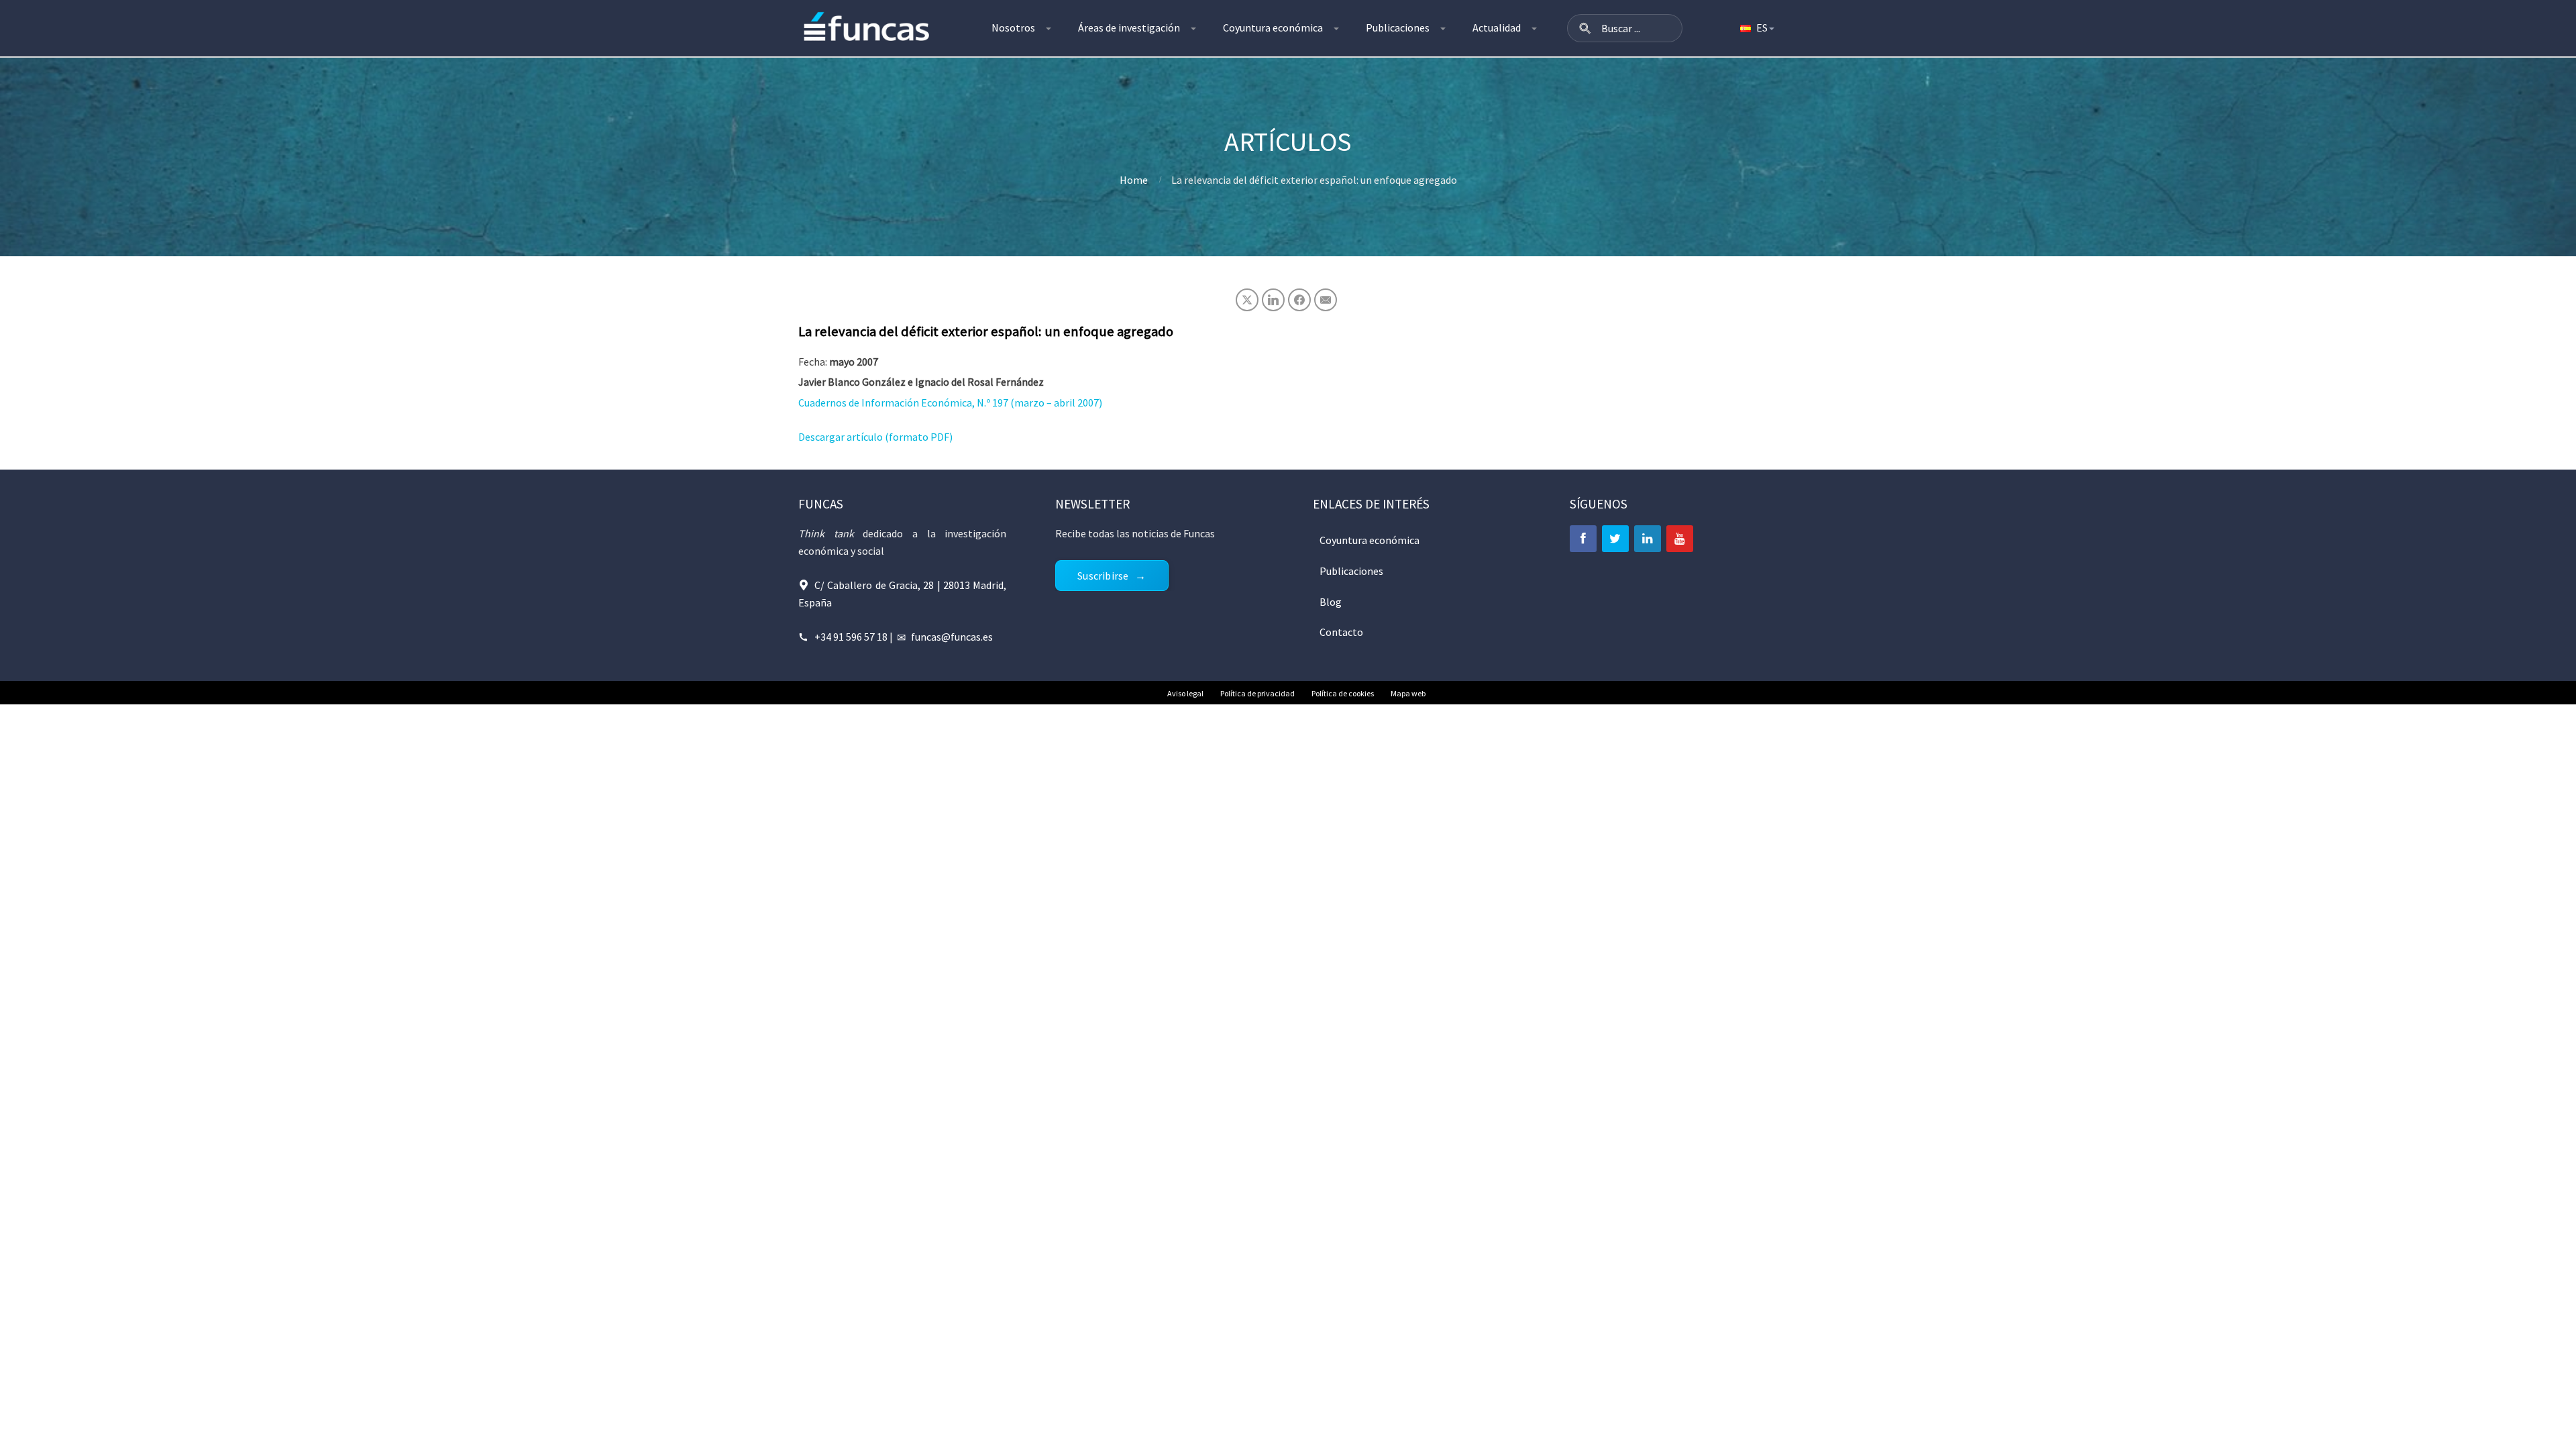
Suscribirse (1103, 576)
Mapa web (1408, 693)
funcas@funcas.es (952, 637)
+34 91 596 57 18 (851, 637)
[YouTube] (1680, 539)
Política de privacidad (1257, 693)
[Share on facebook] (1299, 300)
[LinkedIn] (1648, 539)
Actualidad (1497, 28)
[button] (1585, 28)
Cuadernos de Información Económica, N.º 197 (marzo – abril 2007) (950, 402)
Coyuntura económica (1273, 28)
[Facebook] (1583, 539)
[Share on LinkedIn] (1273, 300)
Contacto (1341, 632)
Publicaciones (1398, 28)
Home (1134, 180)
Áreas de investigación (1129, 28)
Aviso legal (1185, 693)
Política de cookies (1343, 693)
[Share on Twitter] (1247, 300)
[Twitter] (1615, 539)
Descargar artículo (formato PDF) (875, 437)
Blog (1331, 602)
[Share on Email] (1326, 300)
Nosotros (1013, 28)
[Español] (1756, 28)
